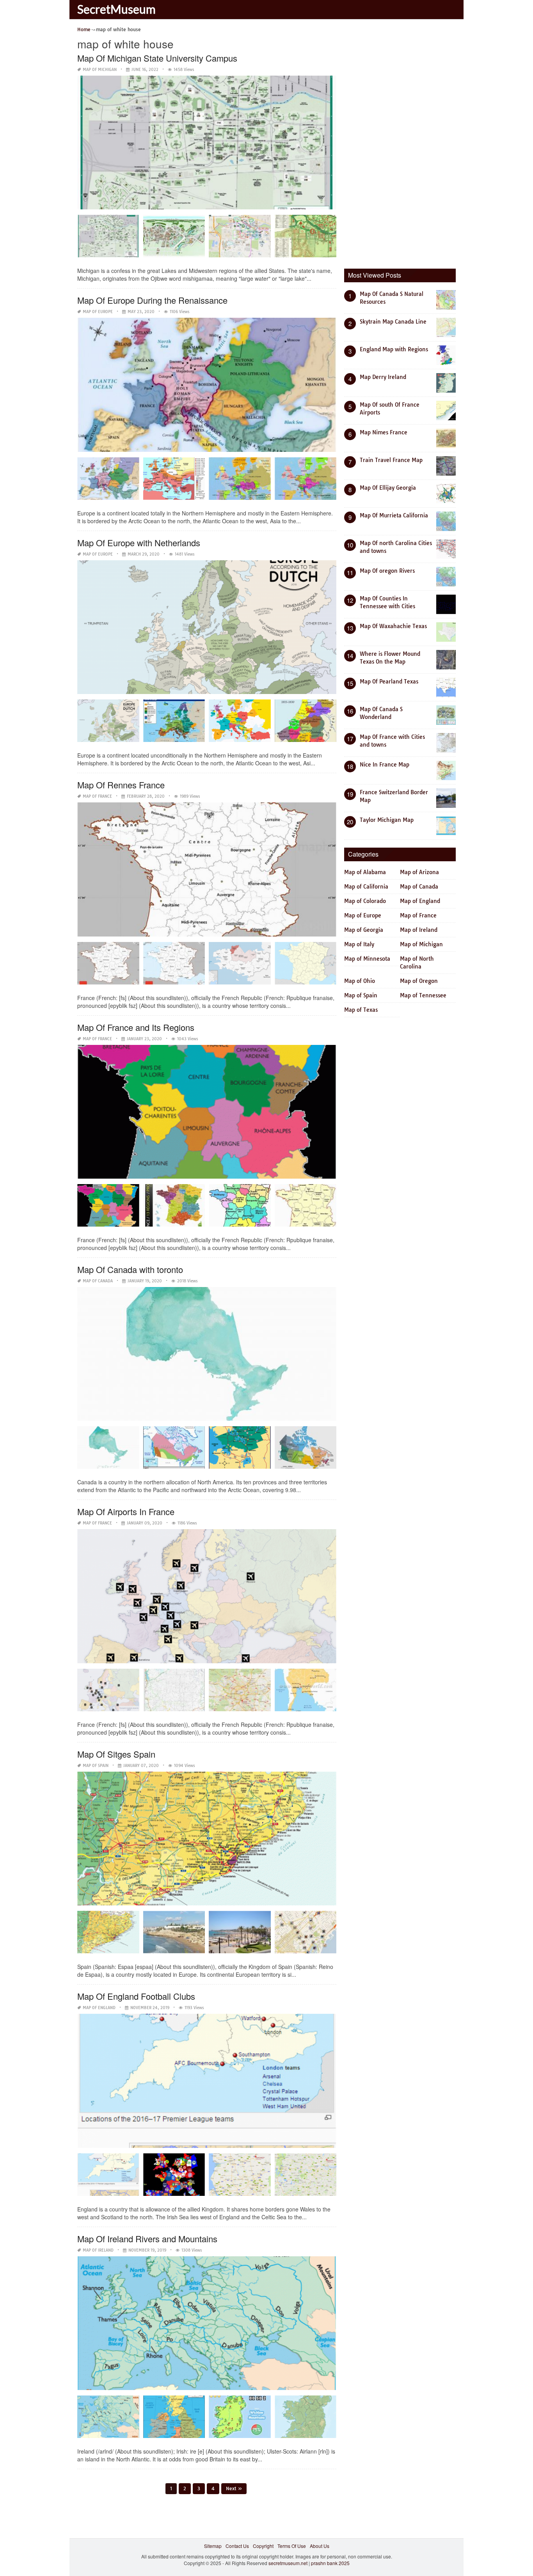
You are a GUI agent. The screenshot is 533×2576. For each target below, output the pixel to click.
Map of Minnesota (367, 959)
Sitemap (213, 2546)
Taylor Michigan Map (387, 820)
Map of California (366, 887)
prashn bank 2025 (330, 2563)
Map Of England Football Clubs (136, 1996)
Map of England (99, 2008)
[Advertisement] (403, 142)
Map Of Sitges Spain (116, 1754)
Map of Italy (359, 944)
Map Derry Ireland (383, 377)
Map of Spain (96, 1766)
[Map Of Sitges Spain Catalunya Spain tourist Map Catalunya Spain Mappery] (108, 1935)
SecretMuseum (116, 9)
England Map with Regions (394, 349)
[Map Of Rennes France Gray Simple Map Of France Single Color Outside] (174, 966)
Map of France (97, 796)
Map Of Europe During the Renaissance (152, 300)
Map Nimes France (384, 432)
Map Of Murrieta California (394, 515)
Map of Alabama (365, 872)
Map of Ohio (360, 981)
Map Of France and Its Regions (136, 1027)
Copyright (263, 2546)
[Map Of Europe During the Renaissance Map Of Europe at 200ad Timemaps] (240, 481)
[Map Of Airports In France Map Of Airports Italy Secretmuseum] (174, 1693)
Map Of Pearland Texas (389, 682)
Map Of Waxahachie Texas (393, 626)
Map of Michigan (100, 70)
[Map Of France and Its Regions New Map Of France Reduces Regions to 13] (174, 1208)
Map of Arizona (419, 872)
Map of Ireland (98, 2250)
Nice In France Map (385, 765)
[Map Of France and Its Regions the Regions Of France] (240, 1208)
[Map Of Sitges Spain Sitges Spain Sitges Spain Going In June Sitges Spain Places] (240, 1935)
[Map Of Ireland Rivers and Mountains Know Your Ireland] (240, 2419)
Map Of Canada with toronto (130, 1269)
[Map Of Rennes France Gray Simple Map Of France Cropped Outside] (108, 966)
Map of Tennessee (423, 995)
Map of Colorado (365, 901)
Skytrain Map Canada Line (393, 322)
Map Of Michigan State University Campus (157, 58)
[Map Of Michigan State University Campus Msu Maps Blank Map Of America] (306, 239)
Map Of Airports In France (126, 1511)
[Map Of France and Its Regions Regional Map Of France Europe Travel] (306, 1208)
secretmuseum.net (288, 2563)
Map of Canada (98, 1281)
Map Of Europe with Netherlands (139, 543)
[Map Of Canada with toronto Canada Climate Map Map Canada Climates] (174, 1450)
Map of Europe (98, 312)
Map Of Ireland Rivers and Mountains (147, 2239)
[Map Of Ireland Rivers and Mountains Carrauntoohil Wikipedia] (306, 2419)
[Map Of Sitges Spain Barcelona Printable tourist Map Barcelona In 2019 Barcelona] (306, 1935)
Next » (234, 2488)
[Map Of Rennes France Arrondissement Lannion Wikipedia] (240, 966)
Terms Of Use (292, 2546)
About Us (320, 2546)
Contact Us (237, 2546)
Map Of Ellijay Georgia (388, 488)
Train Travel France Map (391, 460)
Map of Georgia (364, 930)
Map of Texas (361, 1010)
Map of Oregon (419, 981)
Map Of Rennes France (121, 785)
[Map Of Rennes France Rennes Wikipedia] (306, 966)
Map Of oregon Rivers (387, 571)
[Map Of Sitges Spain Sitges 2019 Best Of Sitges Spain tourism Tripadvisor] (174, 1935)
